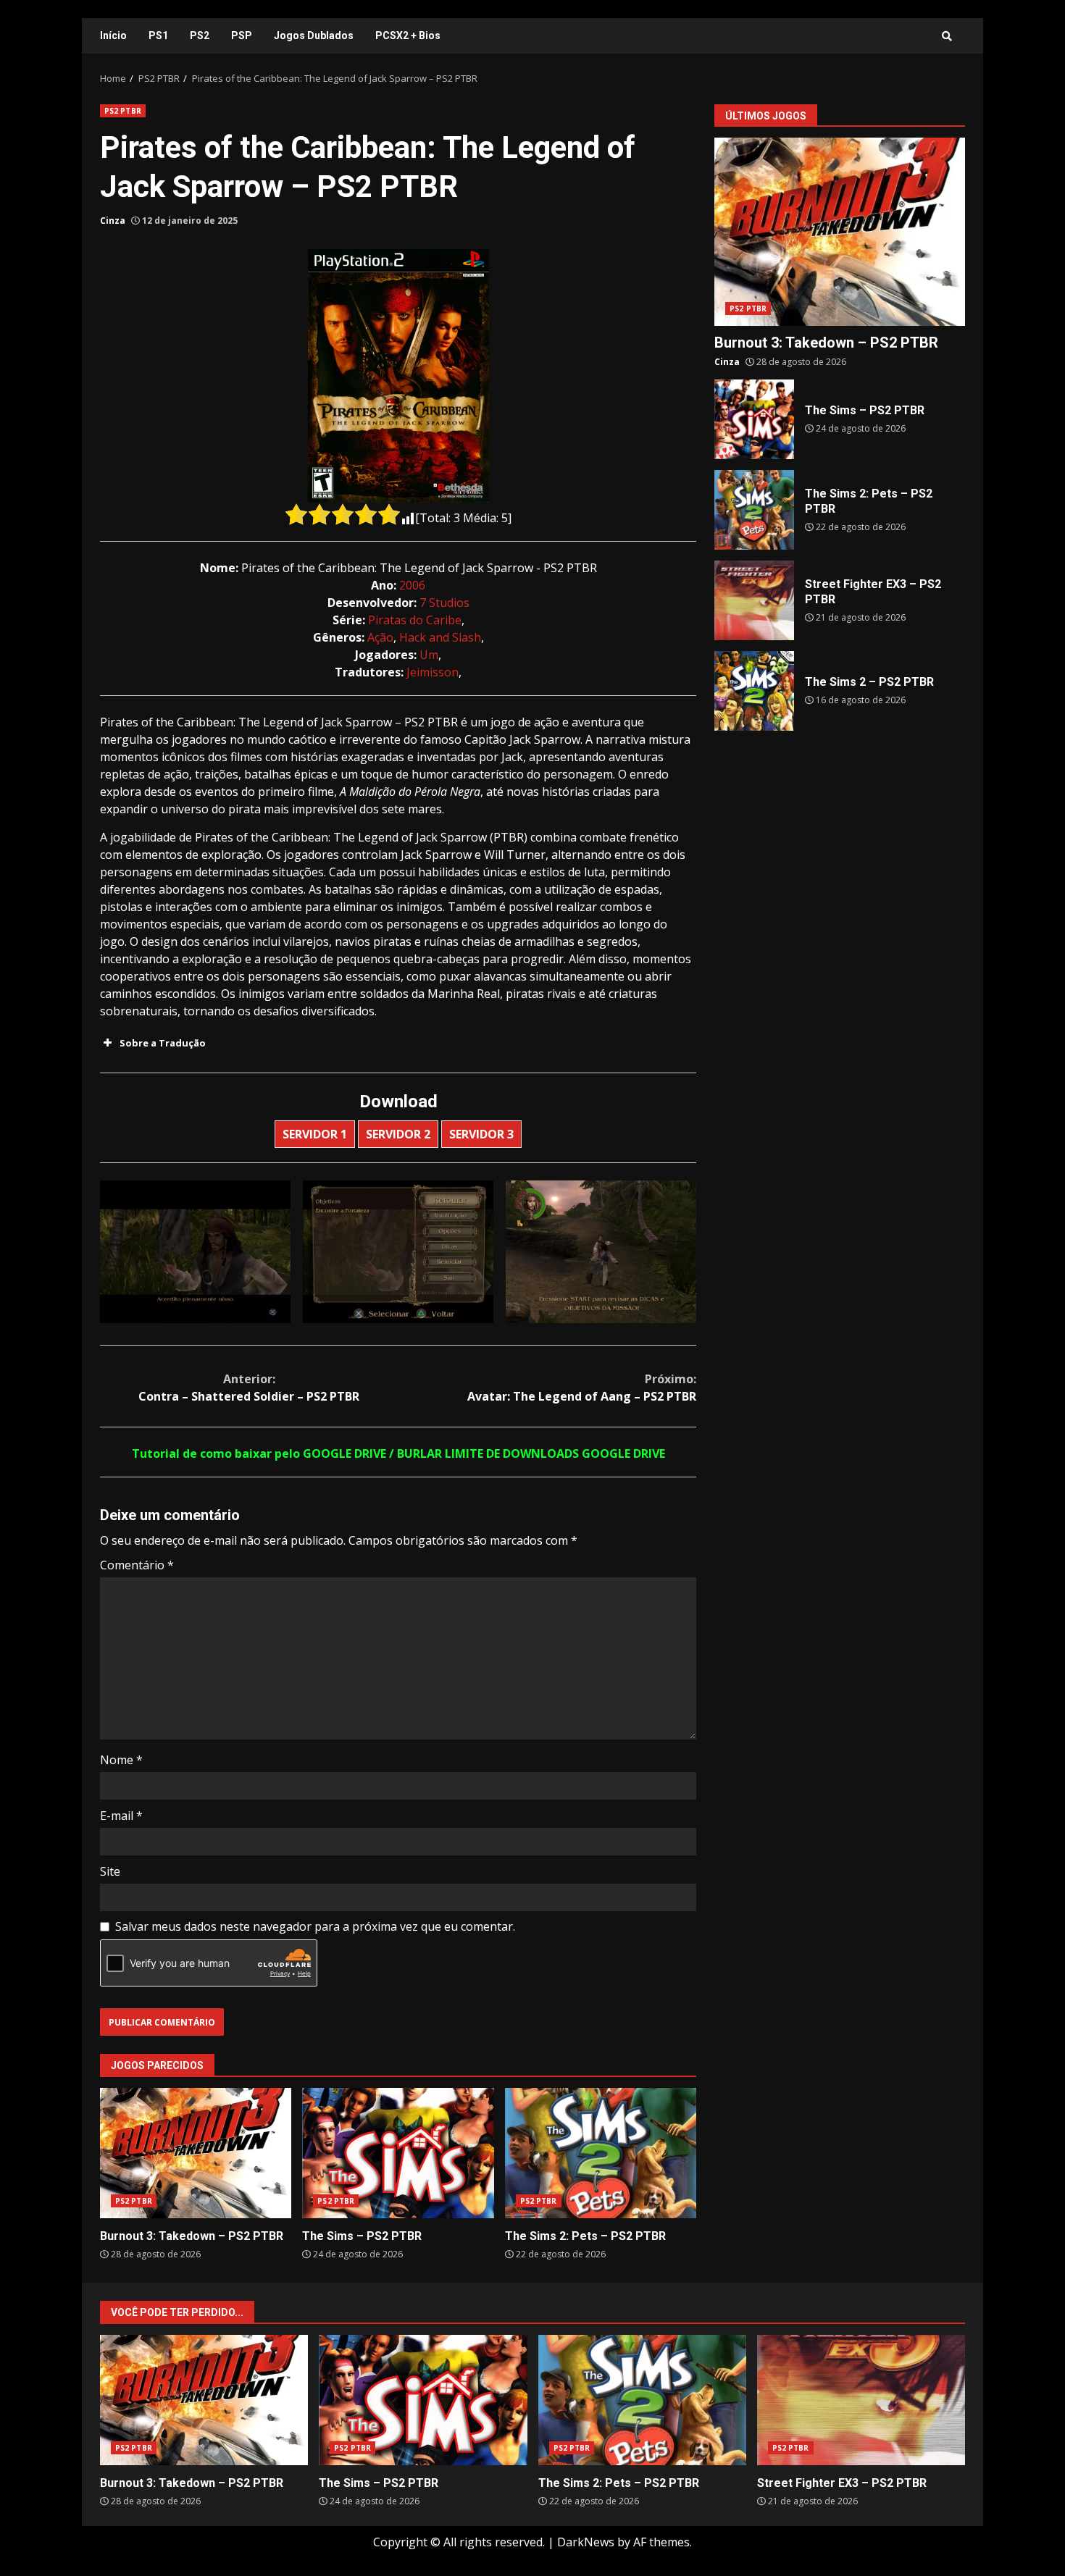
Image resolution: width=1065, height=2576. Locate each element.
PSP (242, 35)
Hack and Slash (440, 637)
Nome (121, 1760)
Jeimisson (433, 672)
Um (429, 655)
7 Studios (444, 603)
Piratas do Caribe (415, 620)
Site (110, 1871)
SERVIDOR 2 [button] (398, 1134)
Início (113, 35)
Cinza (113, 221)
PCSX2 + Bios (408, 35)
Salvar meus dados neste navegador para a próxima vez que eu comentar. (315, 1926)
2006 (412, 585)
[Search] (947, 36)
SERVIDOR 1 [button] (315, 1134)
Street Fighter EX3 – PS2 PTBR (754, 600)
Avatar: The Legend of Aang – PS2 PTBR (582, 1388)
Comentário (137, 1565)
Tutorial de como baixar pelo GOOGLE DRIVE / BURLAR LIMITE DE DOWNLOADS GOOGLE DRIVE (398, 1453)
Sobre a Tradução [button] (163, 1043)
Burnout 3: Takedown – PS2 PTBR (196, 2153)
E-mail (121, 1816)
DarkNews (586, 2542)
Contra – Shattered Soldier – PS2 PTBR (249, 1388)
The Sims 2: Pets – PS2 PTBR (601, 2153)
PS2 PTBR (123, 111)
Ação (380, 637)
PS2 (200, 35)
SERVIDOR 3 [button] (481, 1134)
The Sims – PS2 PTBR (398, 2153)
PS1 (158, 35)
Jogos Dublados (314, 35)
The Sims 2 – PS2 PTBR (754, 691)
